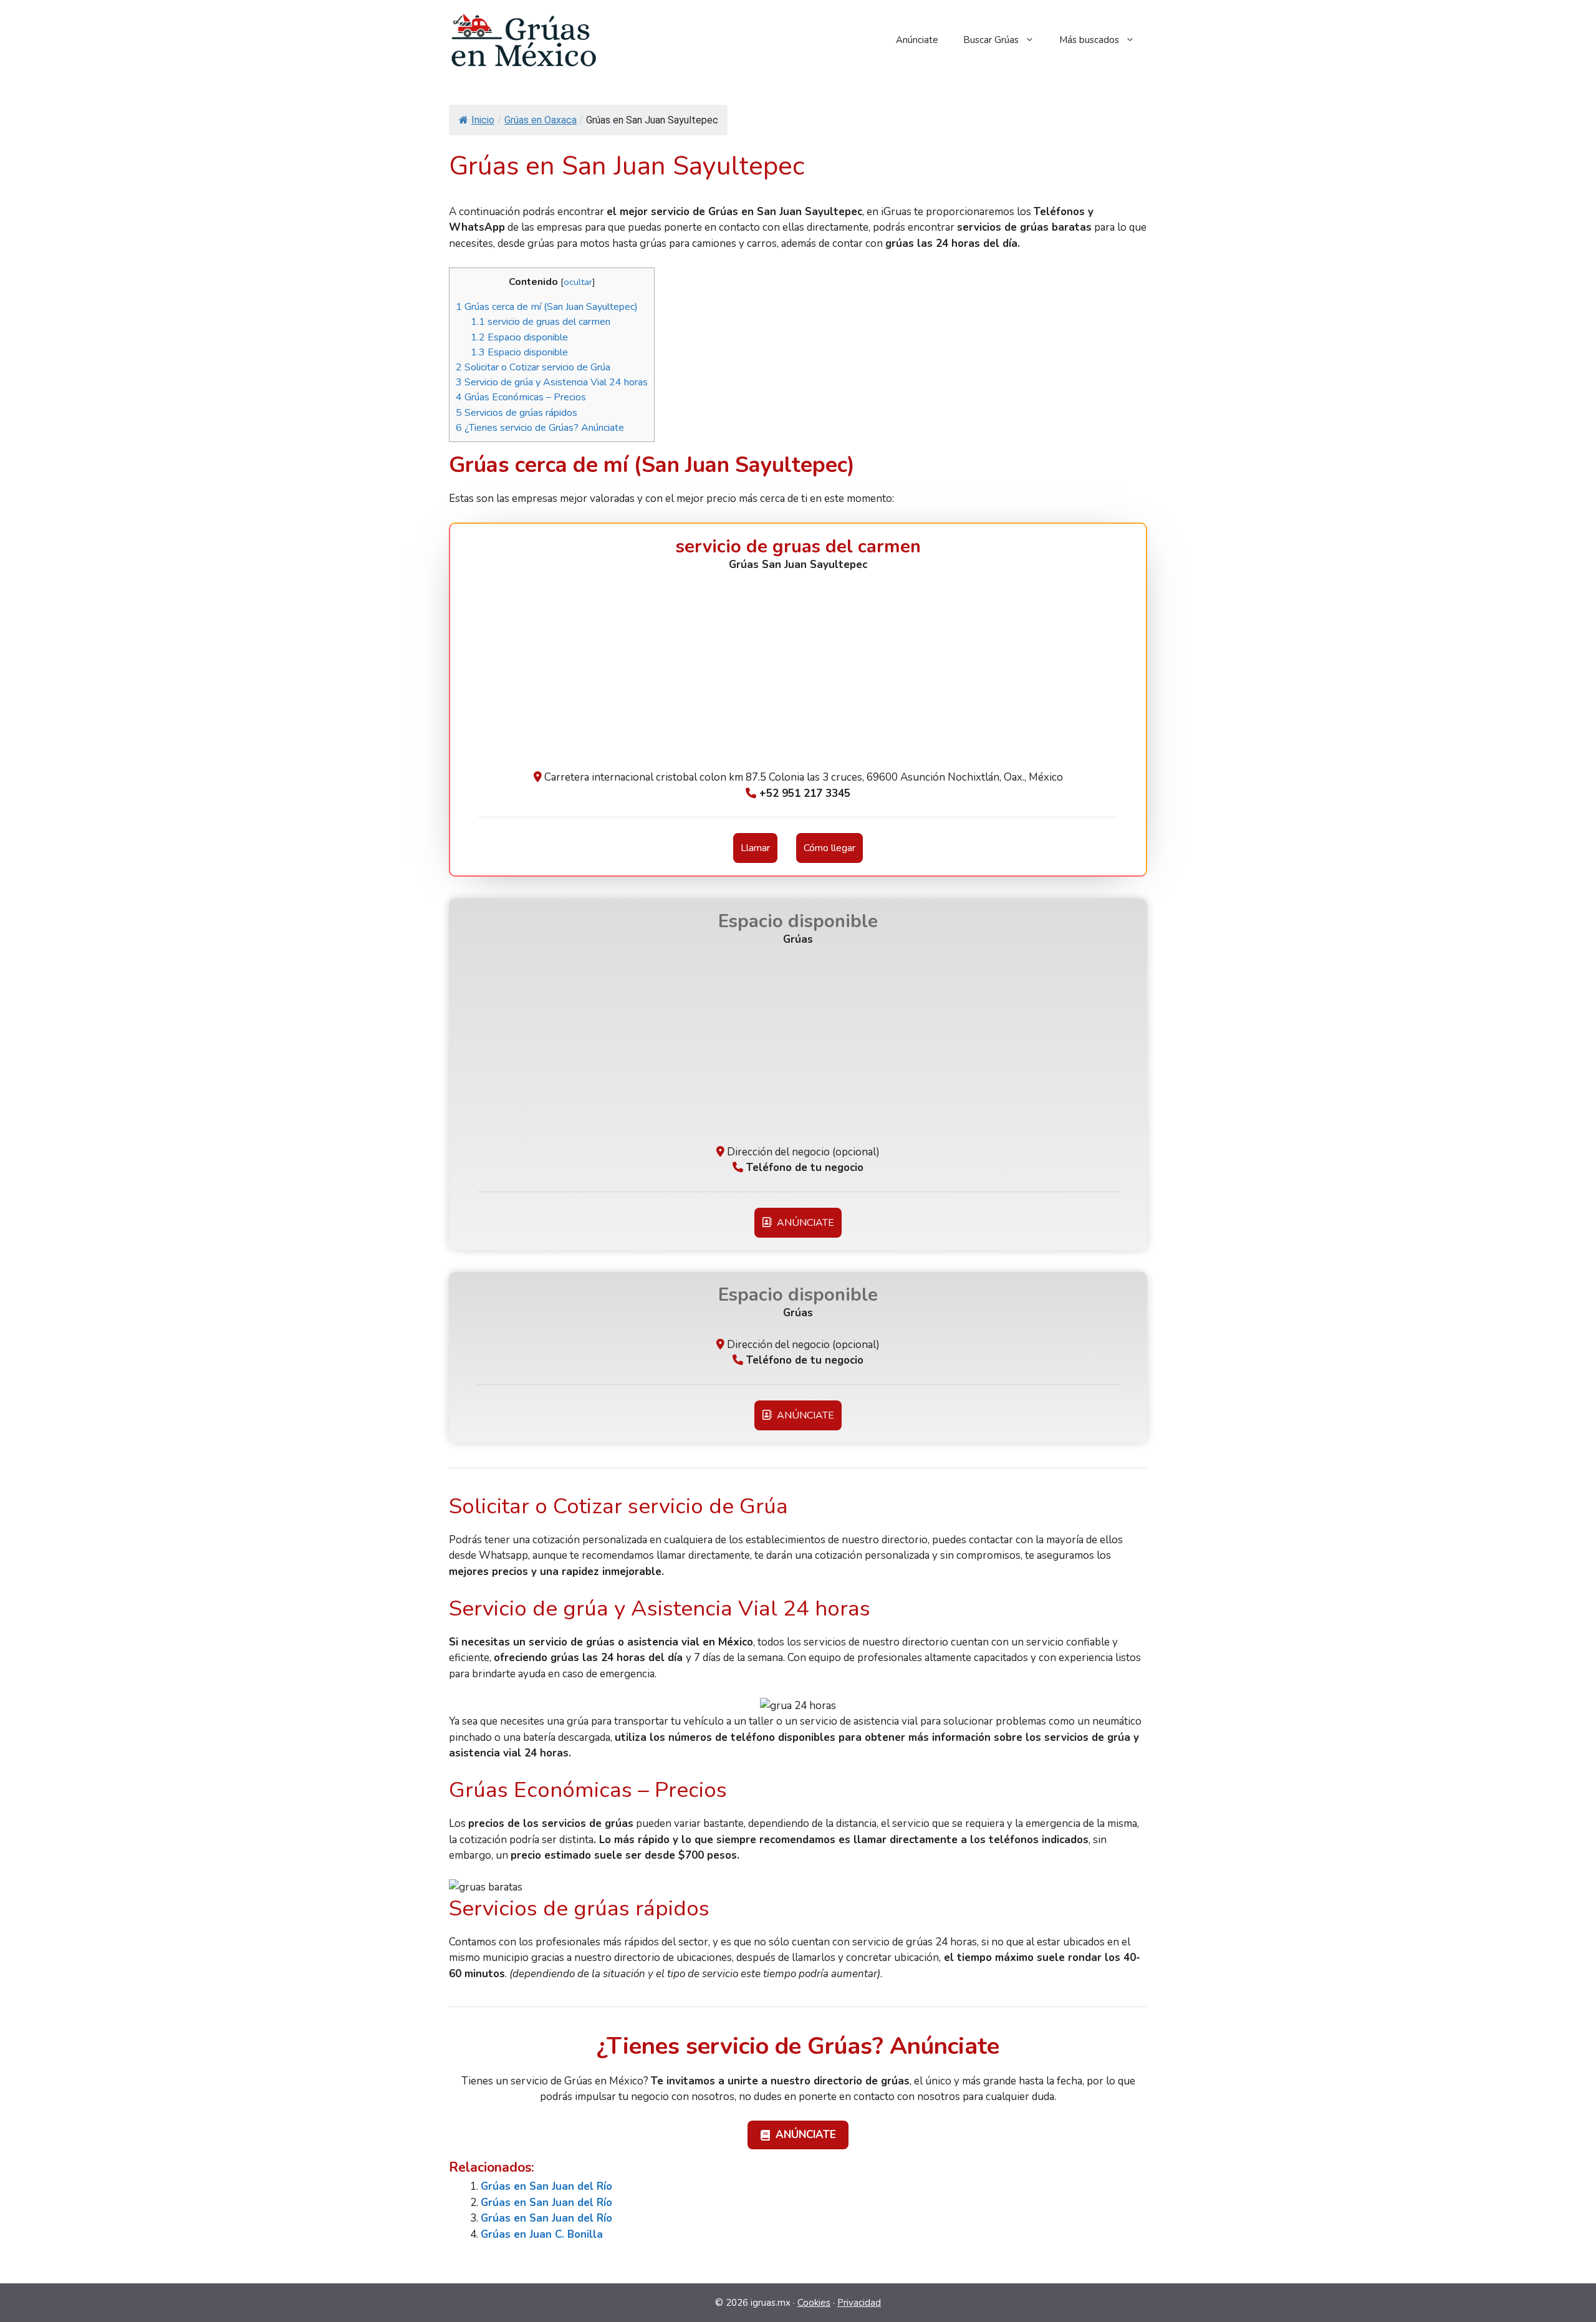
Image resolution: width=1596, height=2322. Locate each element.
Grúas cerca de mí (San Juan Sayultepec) (547, 307)
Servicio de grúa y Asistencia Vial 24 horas (552, 382)
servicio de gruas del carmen (541, 322)
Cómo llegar (829, 848)
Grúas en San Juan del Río (546, 2186)
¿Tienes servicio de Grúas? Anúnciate (540, 428)
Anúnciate (917, 40)
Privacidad (859, 2303)
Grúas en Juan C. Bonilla (542, 2234)
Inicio (483, 120)
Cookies (814, 2303)
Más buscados (1089, 40)
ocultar (578, 282)
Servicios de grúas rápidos (517, 413)
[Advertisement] (798, 676)
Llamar (755, 848)
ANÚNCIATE (803, 1223)
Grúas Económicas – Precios (521, 397)
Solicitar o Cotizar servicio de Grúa (533, 367)
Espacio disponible (519, 337)
